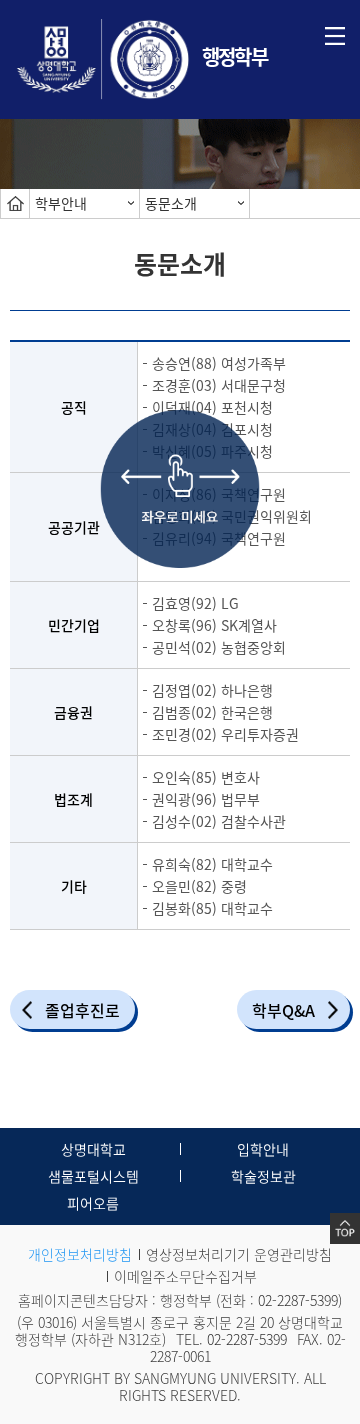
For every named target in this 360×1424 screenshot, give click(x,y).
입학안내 (263, 1149)
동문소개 (171, 203)
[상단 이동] (345, 1228)
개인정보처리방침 (80, 1254)
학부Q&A (283, 1010)
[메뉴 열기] (335, 34)
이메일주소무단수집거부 (185, 1276)
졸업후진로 (82, 1010)
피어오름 (93, 1203)
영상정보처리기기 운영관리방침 (239, 1254)
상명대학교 (93, 1149)
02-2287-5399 (298, 1300)
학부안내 (61, 203)
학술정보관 (263, 1176)
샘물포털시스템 (93, 1176)
